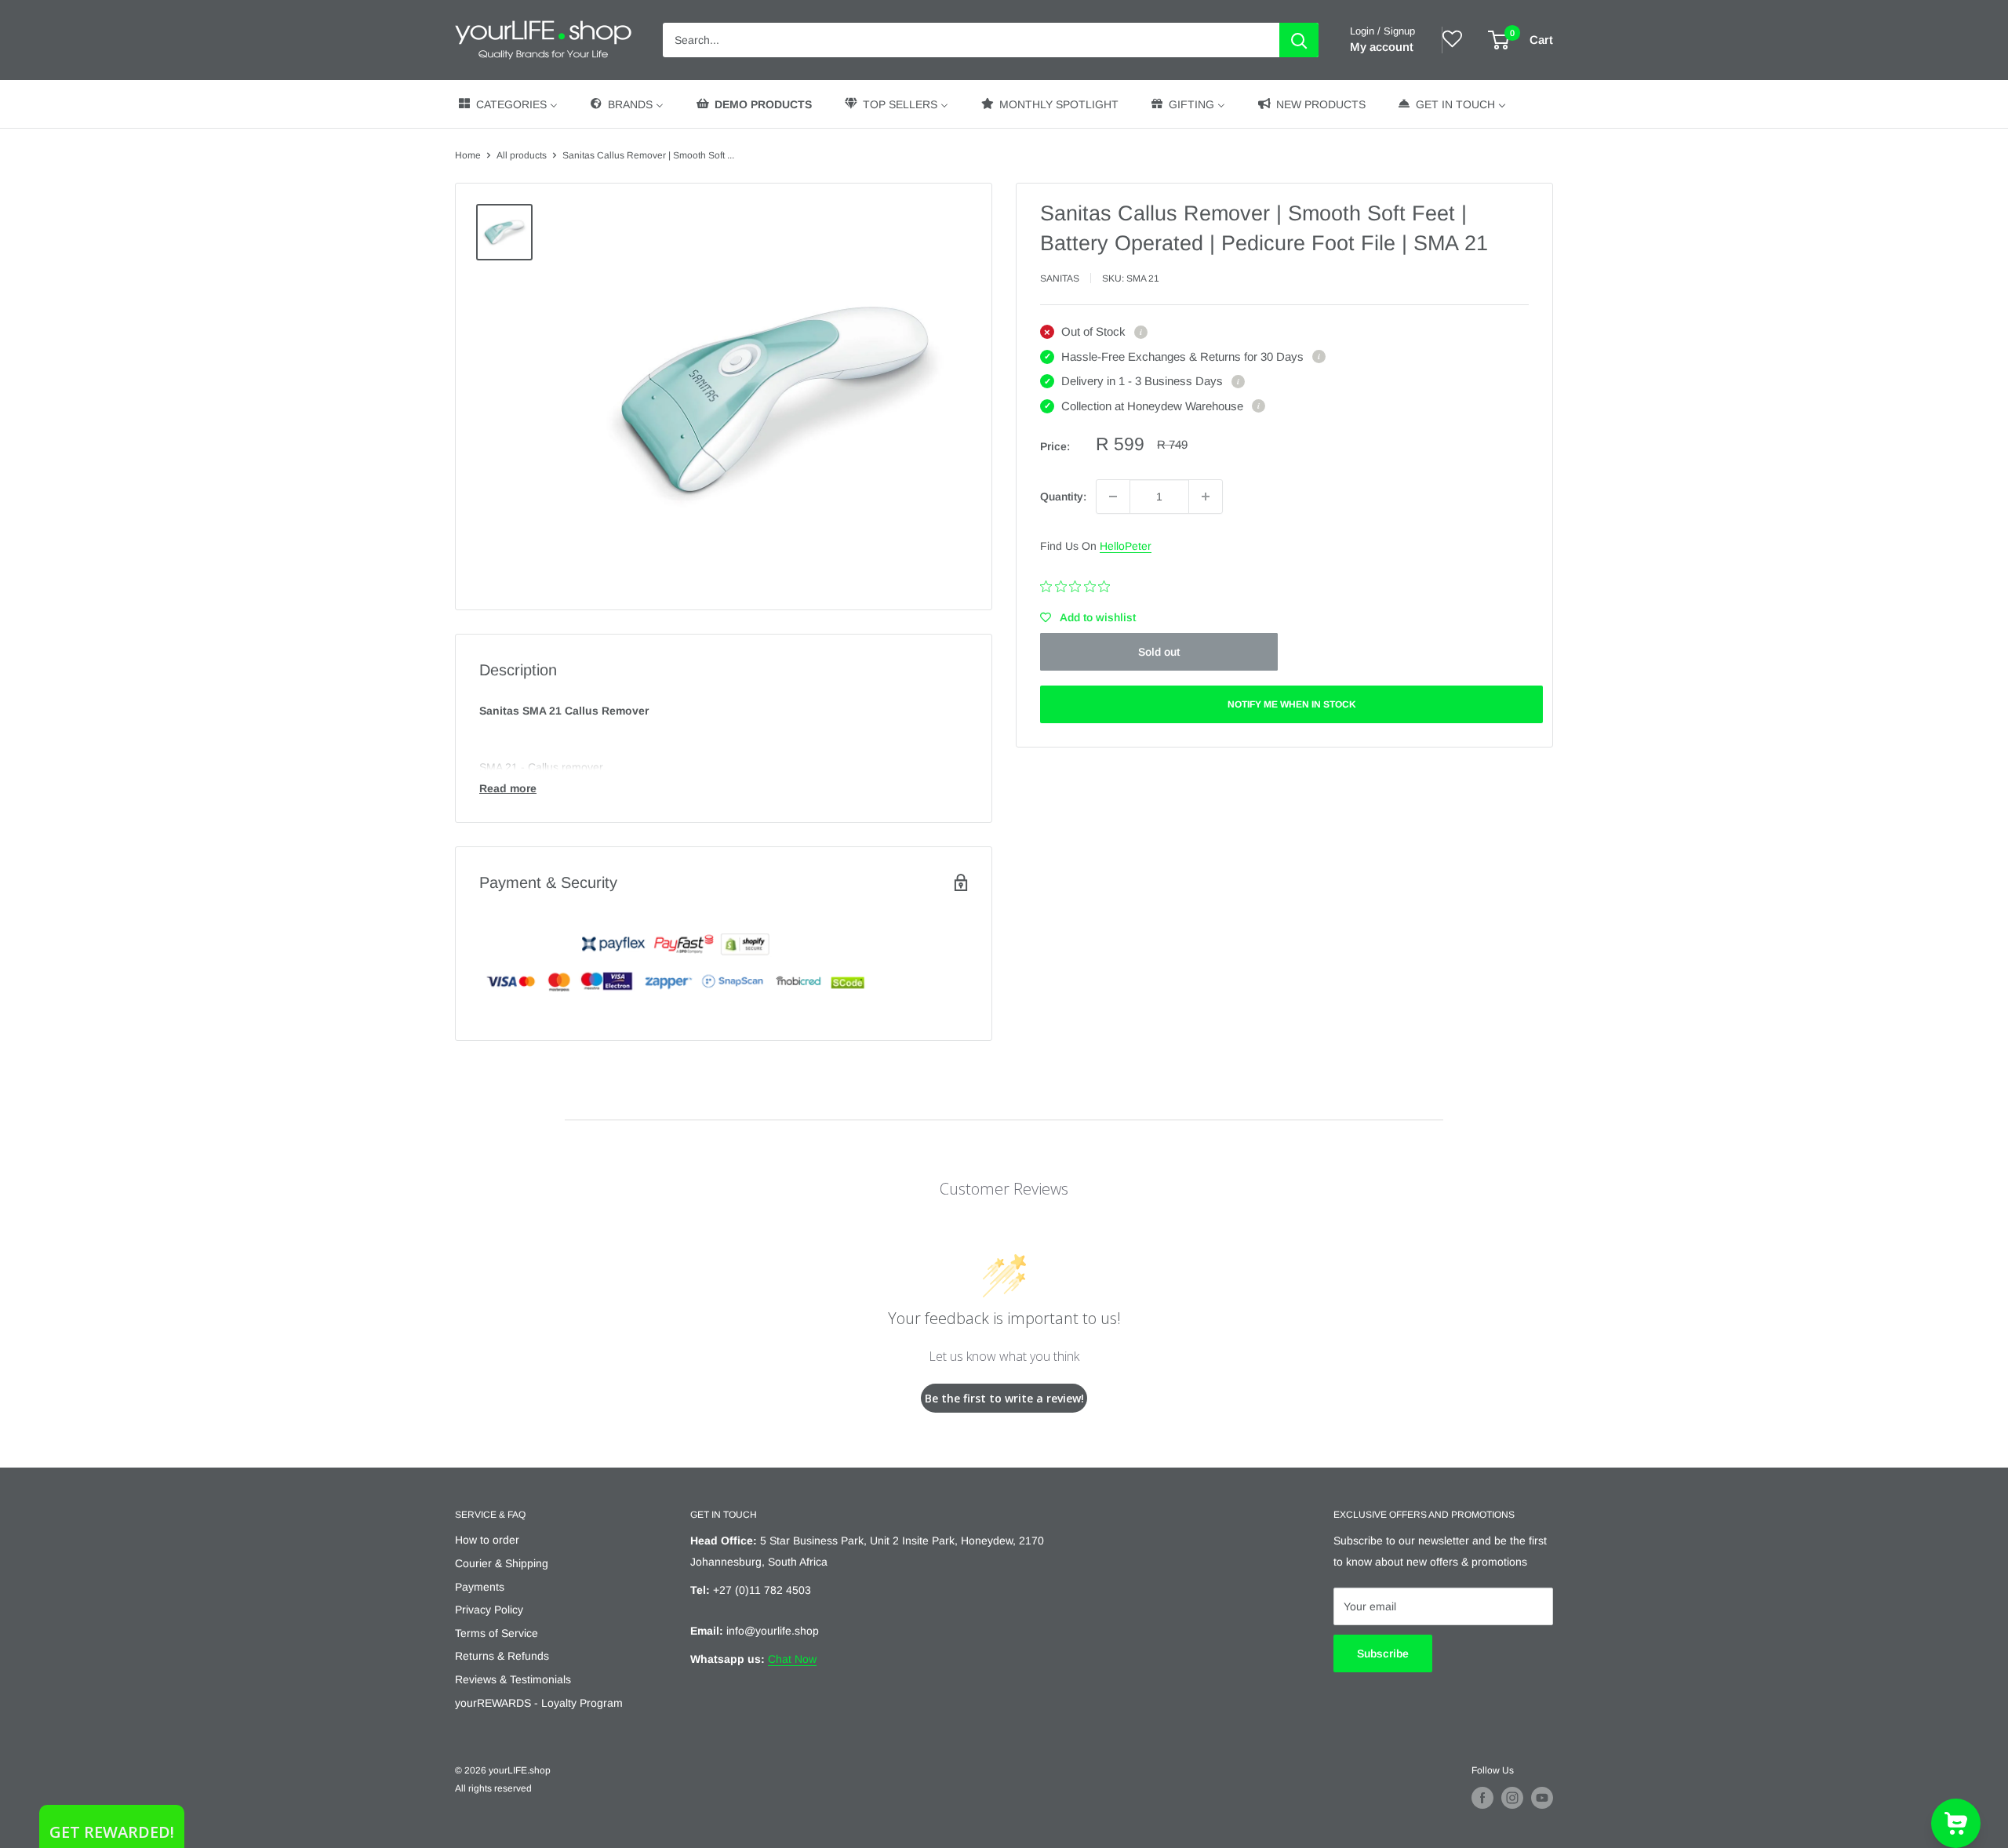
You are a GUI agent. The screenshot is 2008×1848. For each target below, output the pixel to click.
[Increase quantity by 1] (1206, 497)
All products (522, 155)
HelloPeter (1126, 546)
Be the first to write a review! (1004, 1398)
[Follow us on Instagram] (1512, 1798)
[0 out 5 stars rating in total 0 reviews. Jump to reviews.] (1079, 587)
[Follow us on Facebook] (1482, 1798)
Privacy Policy (489, 1610)
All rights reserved (493, 1788)
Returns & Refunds (502, 1656)
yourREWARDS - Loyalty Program (539, 1703)
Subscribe (1383, 1653)
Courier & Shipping (502, 1563)
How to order (487, 1540)
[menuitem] (507, 104)
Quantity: (1063, 497)
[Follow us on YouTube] (1542, 1798)
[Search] (1299, 40)
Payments (480, 1587)
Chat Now (792, 1659)
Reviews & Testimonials (513, 1679)
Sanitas (1060, 278)
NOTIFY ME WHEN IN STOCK (1292, 704)
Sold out (1159, 652)
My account (1382, 47)
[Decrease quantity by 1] (1113, 497)
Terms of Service (497, 1633)
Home (468, 155)
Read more (508, 788)
